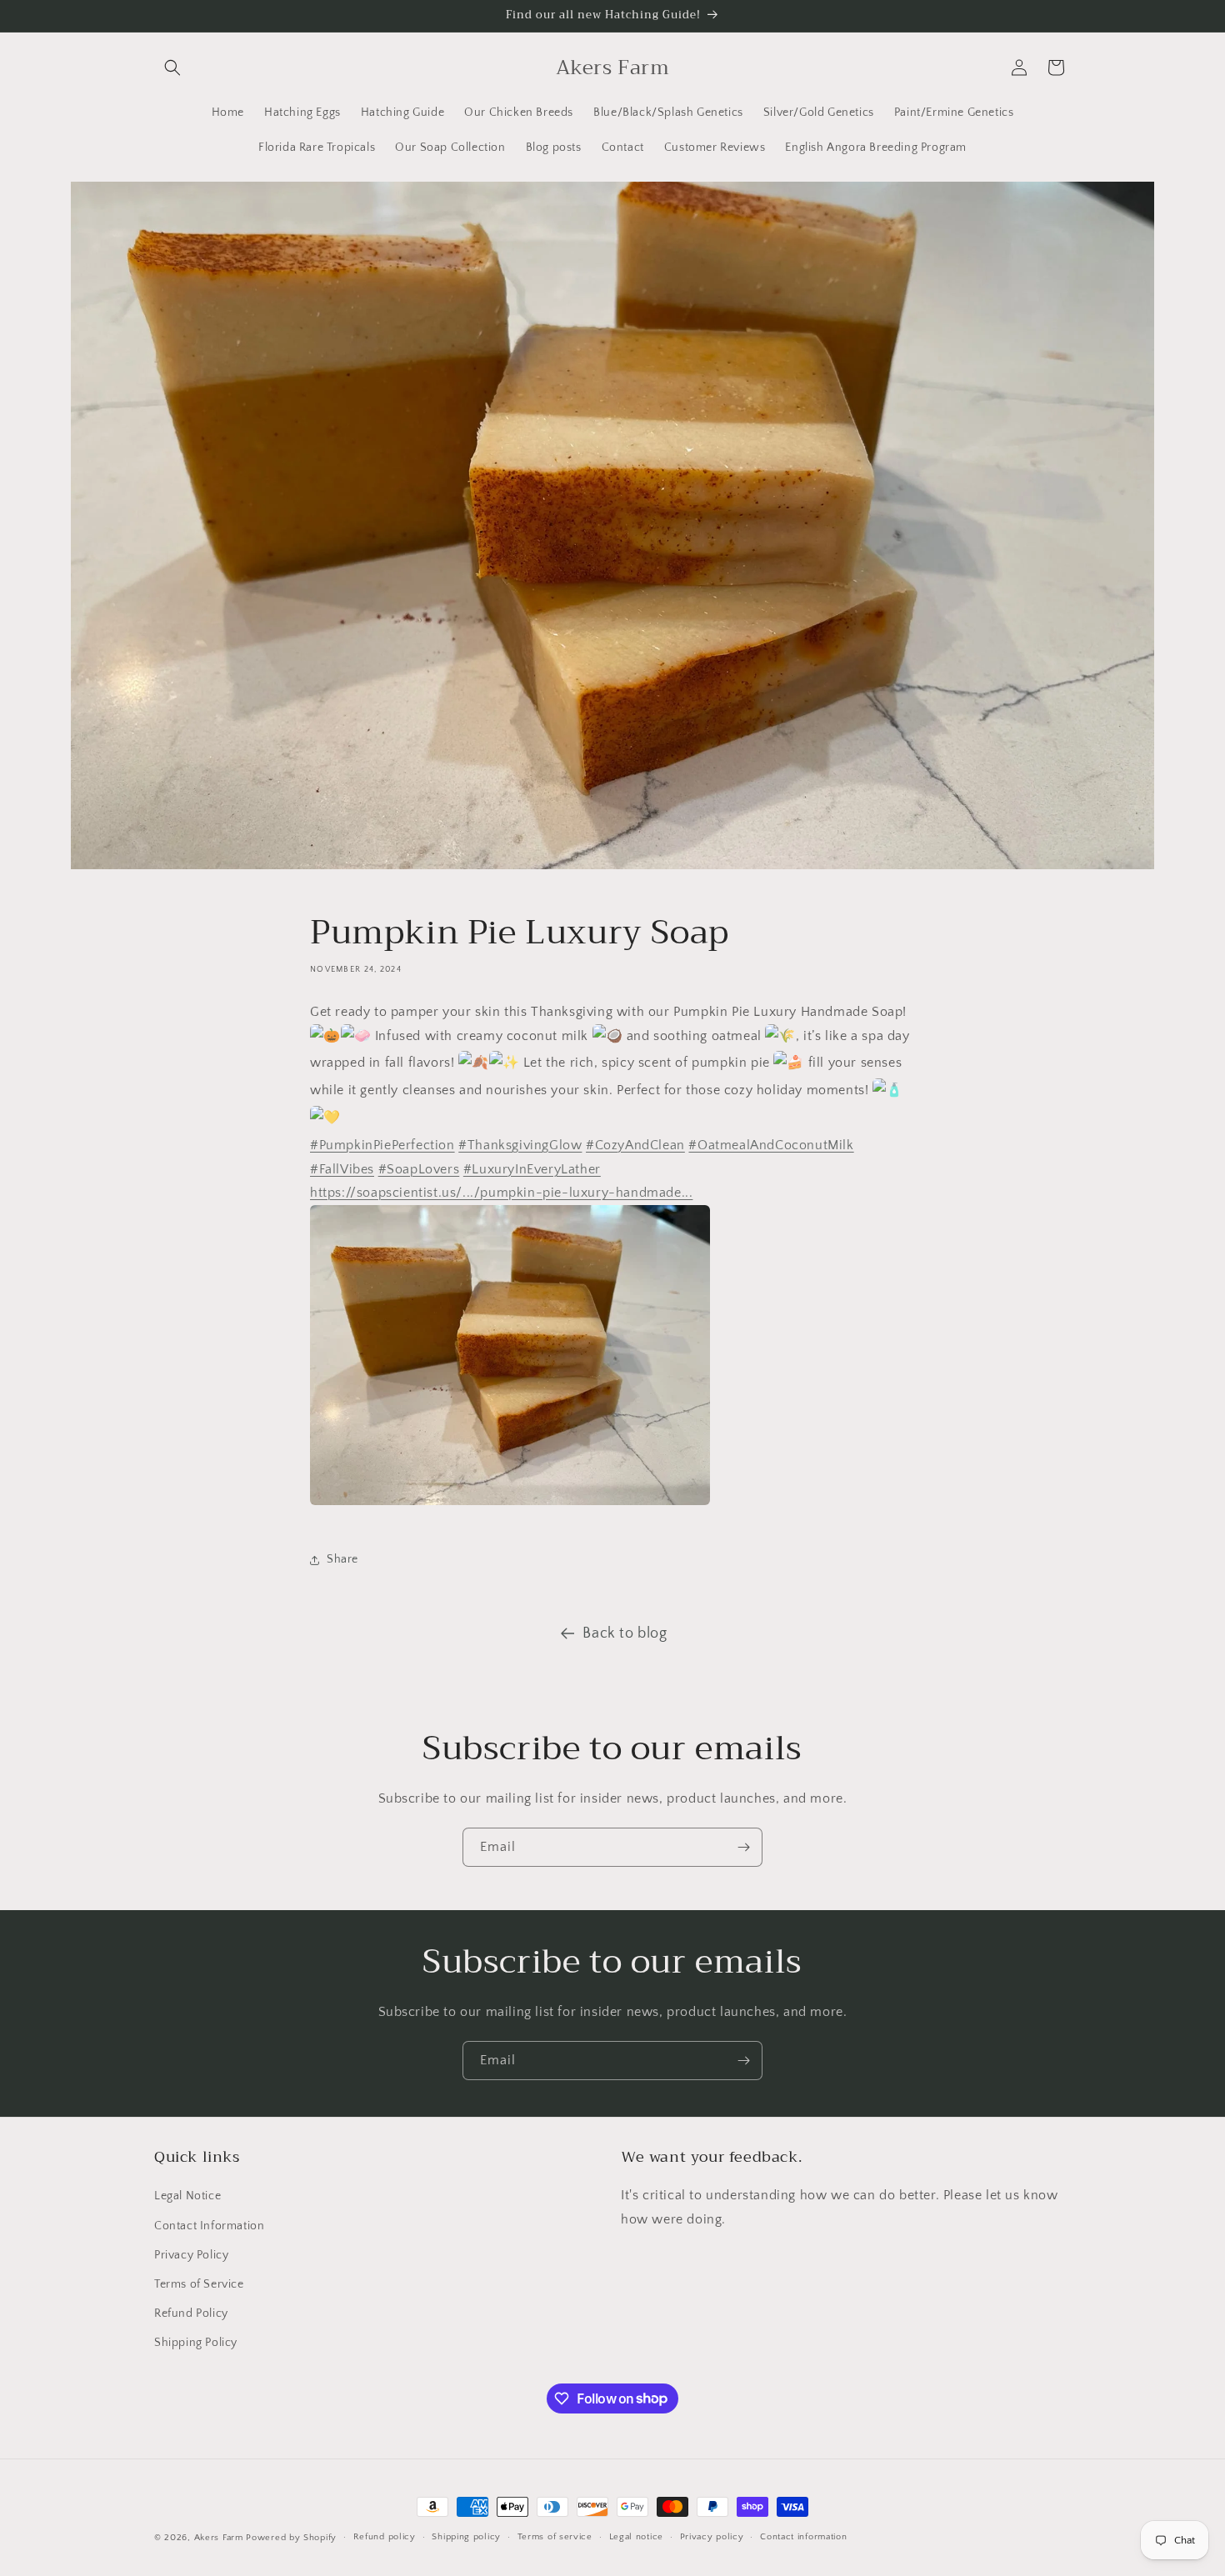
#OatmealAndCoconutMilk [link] (771, 1145)
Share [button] (342, 1559)
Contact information (803, 2537)
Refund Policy (191, 2313)
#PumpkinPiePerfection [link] (382, 1145)
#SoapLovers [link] (419, 1169)
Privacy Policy (191, 2255)
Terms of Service (199, 2284)
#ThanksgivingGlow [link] (520, 1145)
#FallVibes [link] (342, 1169)
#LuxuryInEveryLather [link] (532, 1169)
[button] (172, 68)
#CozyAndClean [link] (635, 1145)
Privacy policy (712, 2537)
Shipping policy (466, 2537)
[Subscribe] (743, 1847)
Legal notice (636, 2537)
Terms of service (555, 2537)
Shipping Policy (196, 2343)
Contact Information (209, 2226)
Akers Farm (219, 2538)
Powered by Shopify (291, 2538)
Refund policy (385, 2537)
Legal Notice (187, 2196)
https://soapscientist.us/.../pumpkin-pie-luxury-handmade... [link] (501, 1193)
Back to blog (625, 1633)
